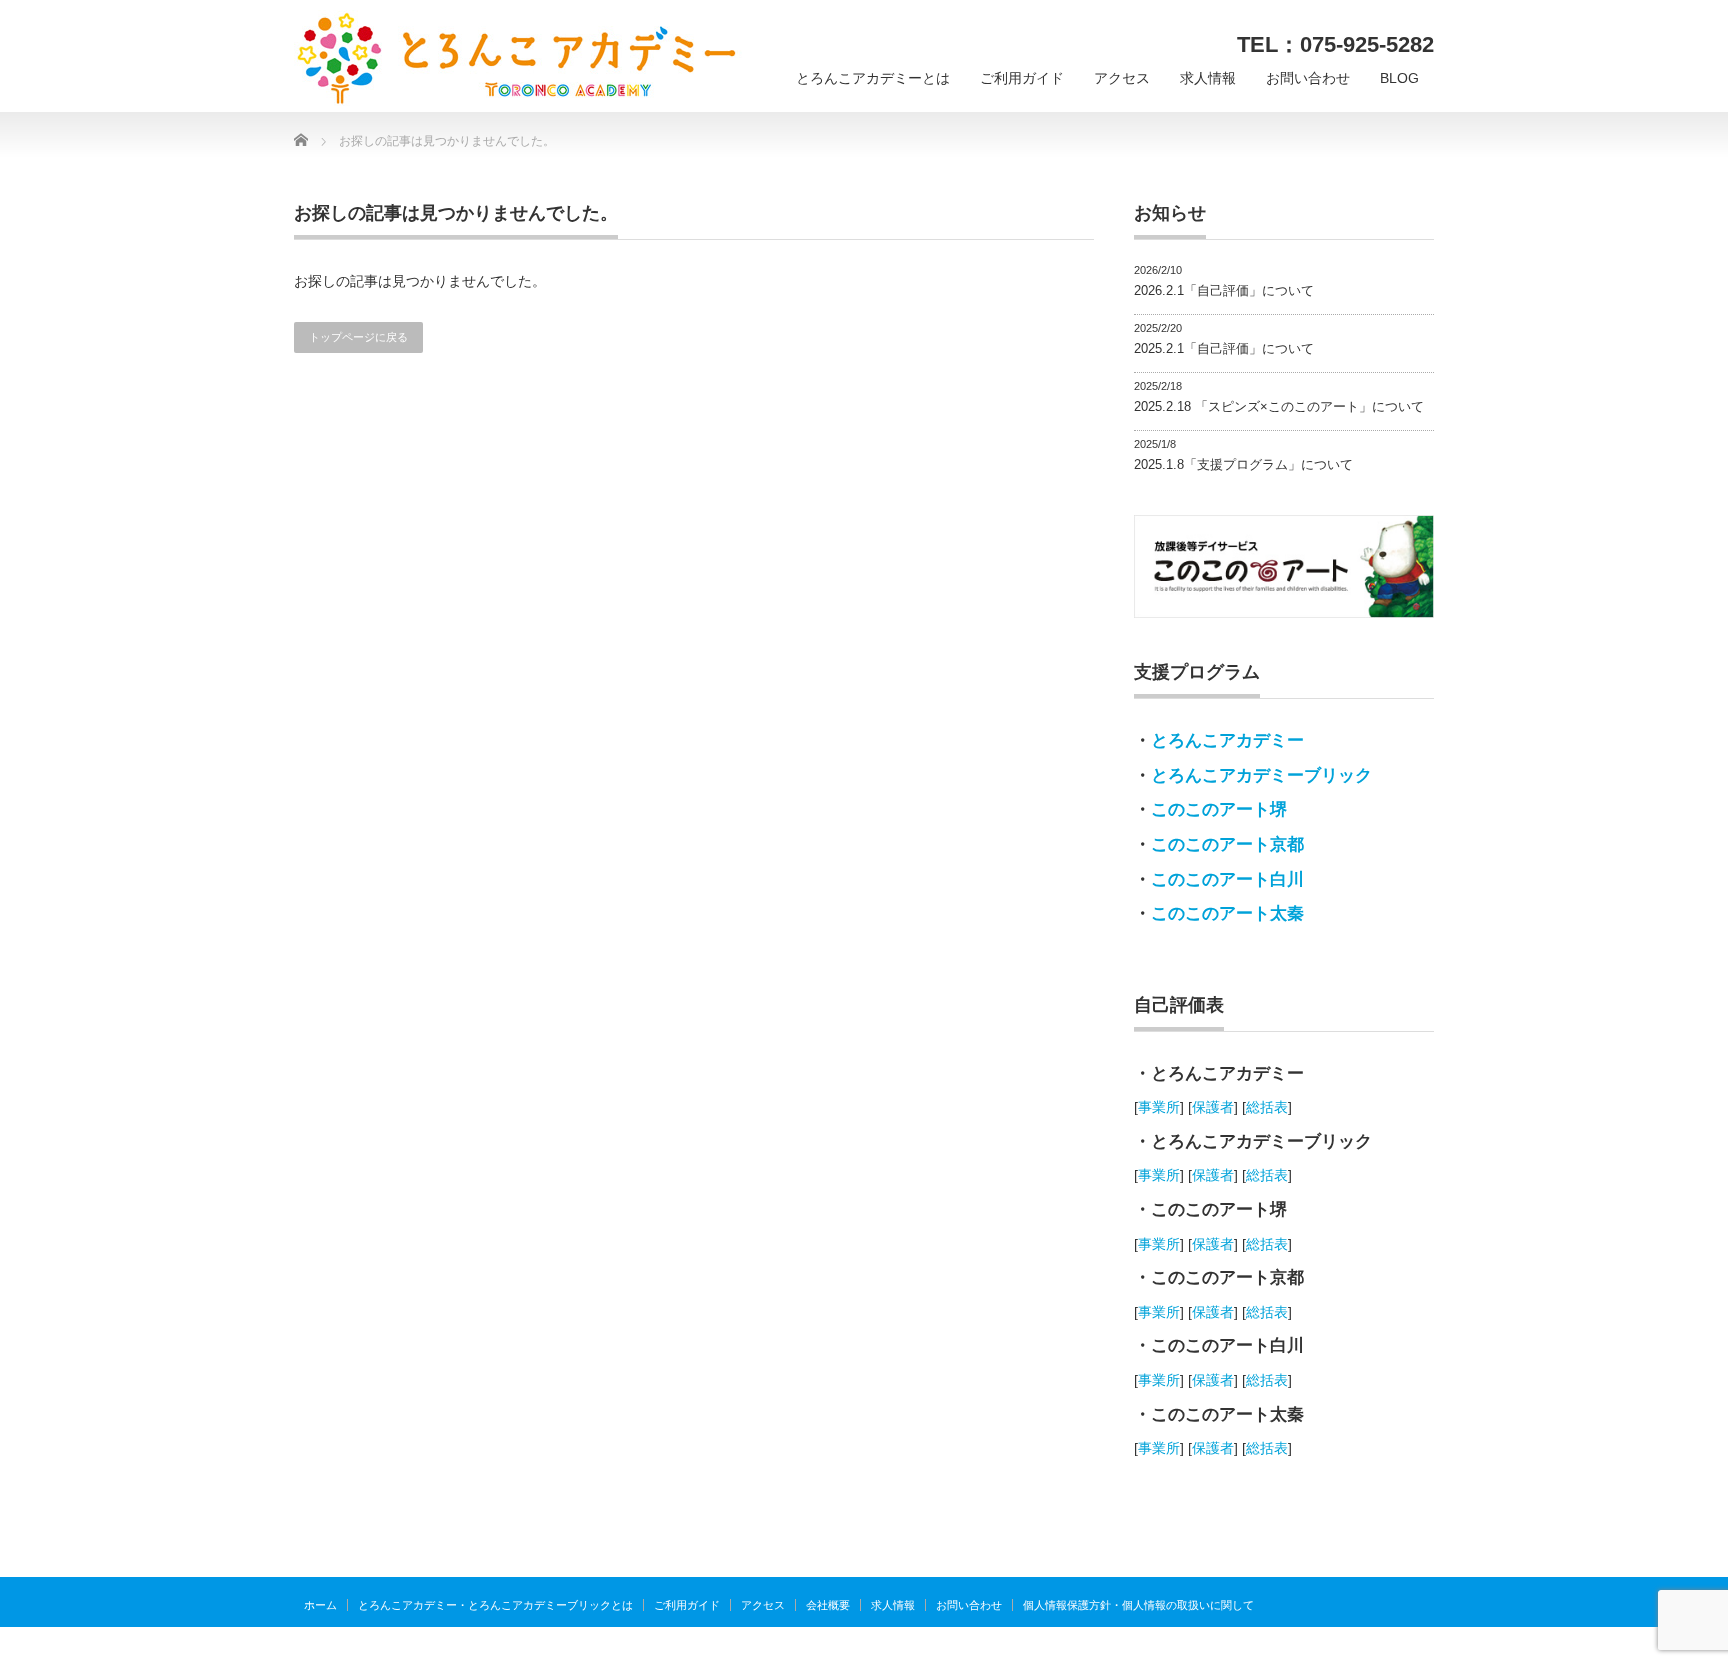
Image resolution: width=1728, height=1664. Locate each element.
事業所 (1159, 1107)
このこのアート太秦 (1227, 913)
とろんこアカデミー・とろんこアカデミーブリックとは (495, 1605)
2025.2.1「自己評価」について (1224, 348)
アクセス (1122, 78)
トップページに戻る (358, 337)
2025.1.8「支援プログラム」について (1243, 464)
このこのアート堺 (1219, 809)
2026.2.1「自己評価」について (1224, 290)
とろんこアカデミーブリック (1261, 775)
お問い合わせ (1308, 78)
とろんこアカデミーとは (873, 78)
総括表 (1267, 1107)
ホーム (320, 1605)
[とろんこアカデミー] (518, 58)
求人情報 (1208, 78)
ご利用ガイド (1022, 78)
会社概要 (828, 1605)
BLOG (1399, 78)
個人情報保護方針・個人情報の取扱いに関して (1138, 1605)
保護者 (1213, 1107)
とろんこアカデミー (1227, 740)
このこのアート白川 (1227, 879)
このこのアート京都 (1227, 844)
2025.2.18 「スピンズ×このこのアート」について (1279, 406)
